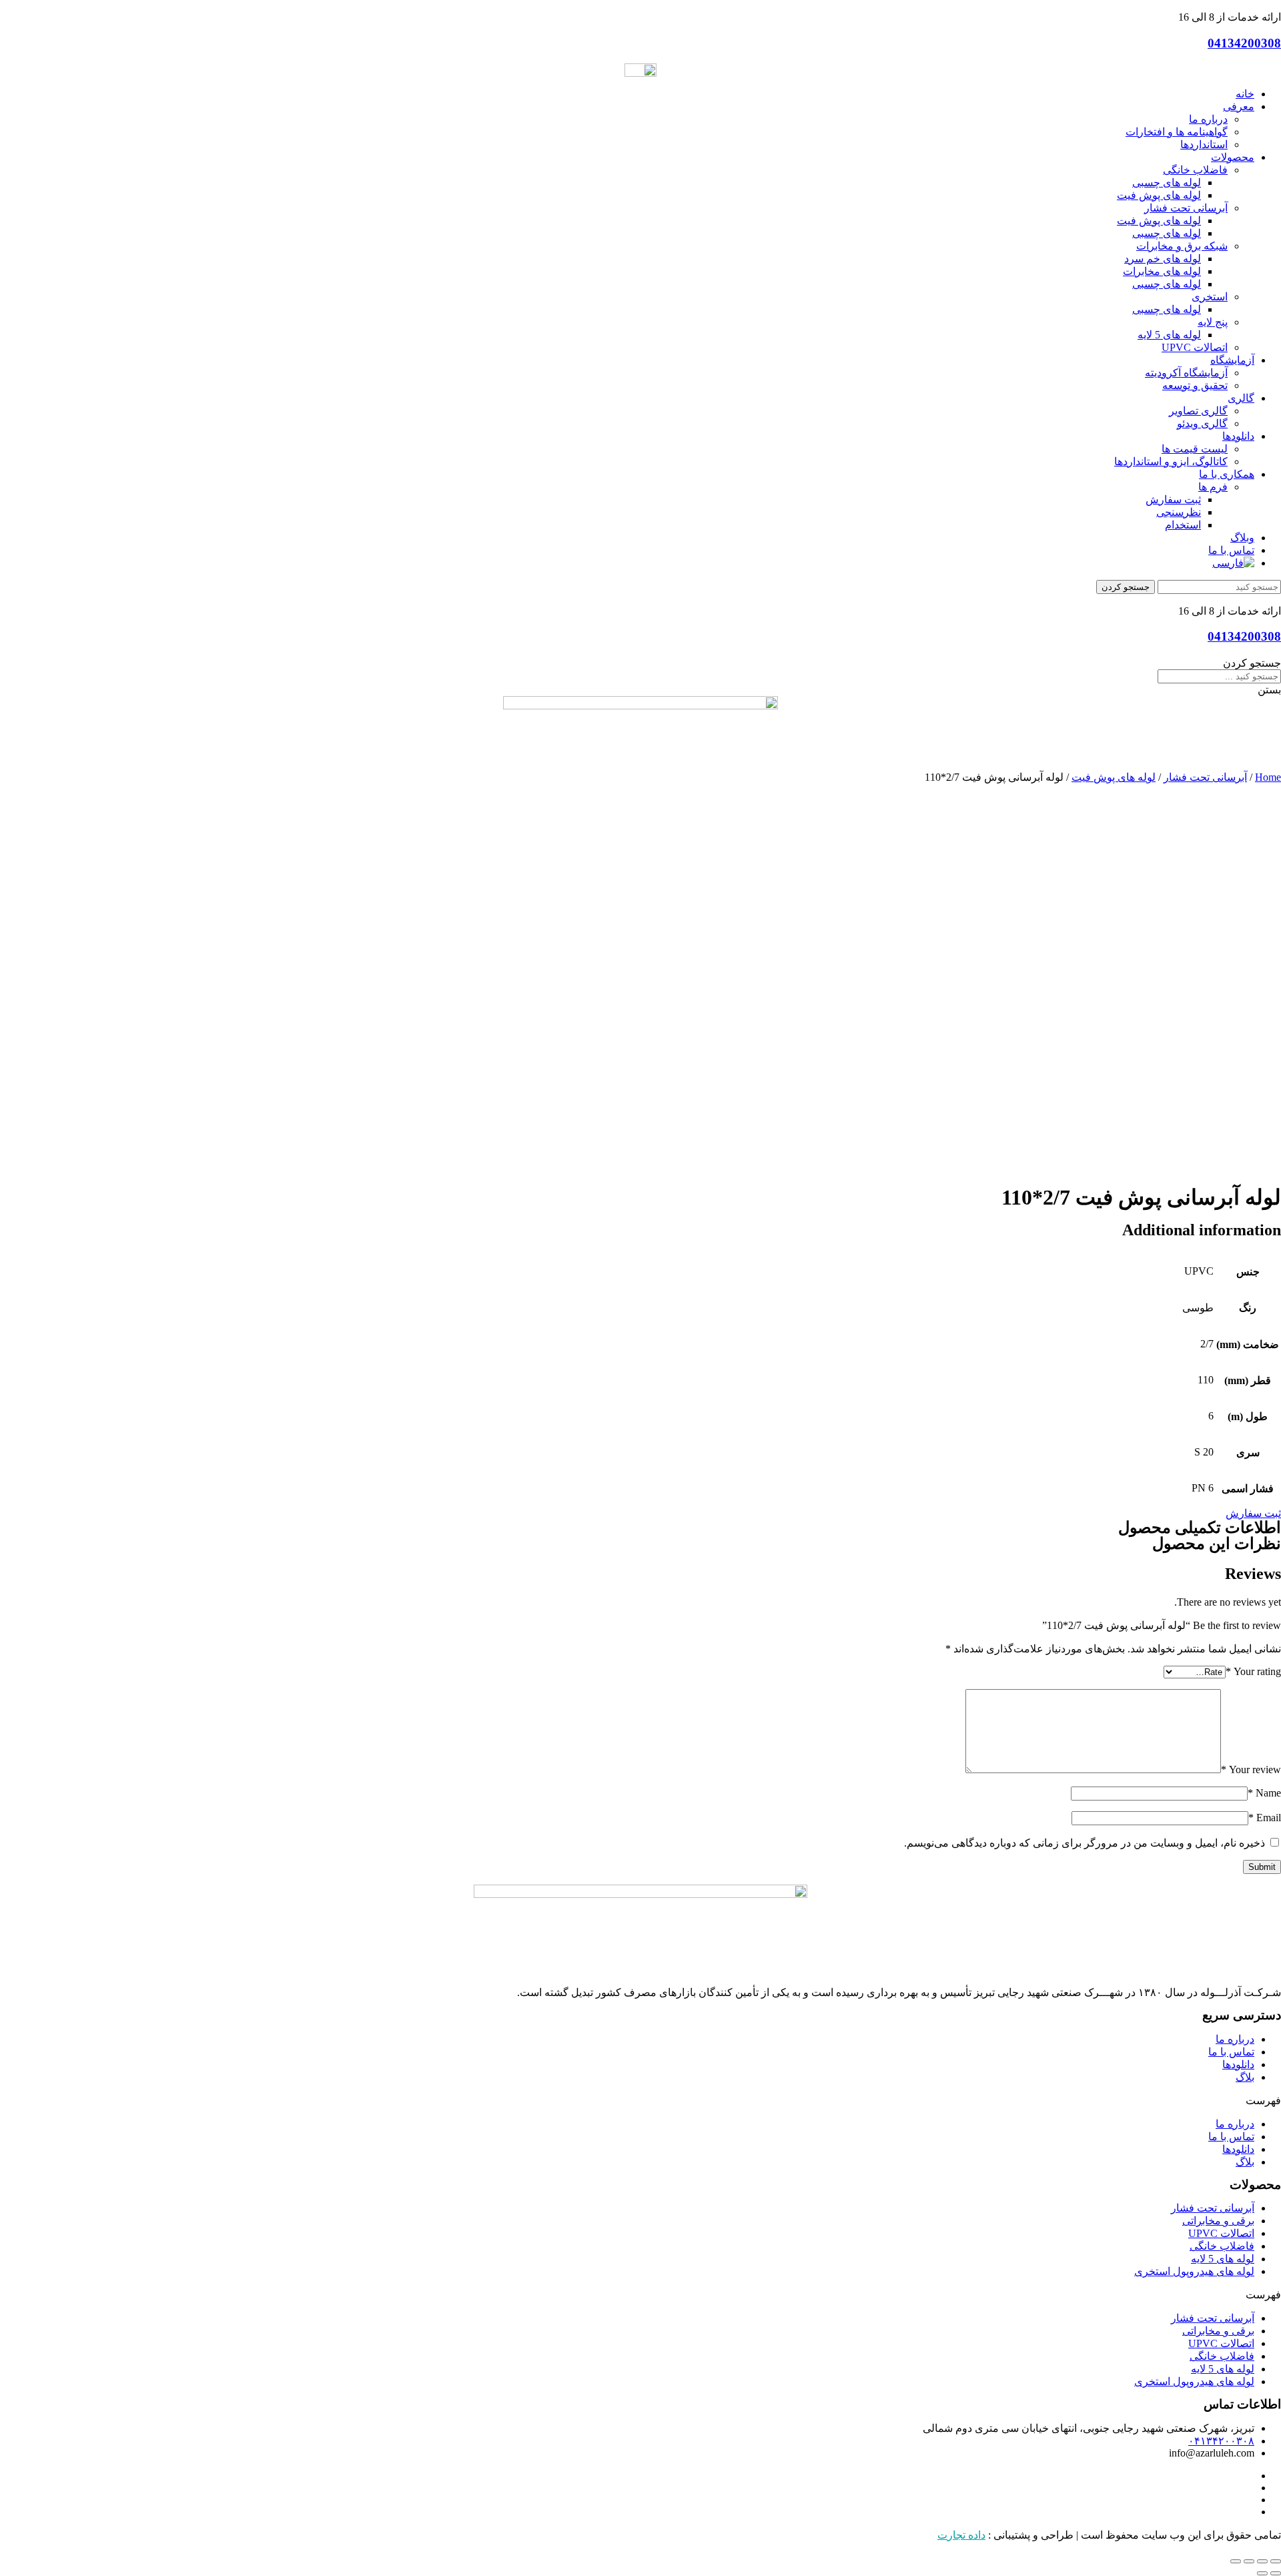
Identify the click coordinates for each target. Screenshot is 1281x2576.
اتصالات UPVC (1195, 347)
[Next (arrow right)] (1262, 2573)
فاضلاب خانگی (1195, 170)
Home (1268, 777)
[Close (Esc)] (1276, 2561)
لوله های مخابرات (1162, 271)
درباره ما (1235, 2039)
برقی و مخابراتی (1218, 2221)
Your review (1251, 1769)
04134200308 (1244, 43)
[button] (640, 2101)
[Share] (1262, 2561)
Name (1264, 1793)
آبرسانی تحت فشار (1186, 208)
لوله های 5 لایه (1169, 335)
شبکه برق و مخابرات (1182, 246)
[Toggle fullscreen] (1249, 2561)
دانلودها (1238, 2064)
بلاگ (1245, 2077)
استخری (1210, 297)
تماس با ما (1231, 2052)
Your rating (1253, 1671)
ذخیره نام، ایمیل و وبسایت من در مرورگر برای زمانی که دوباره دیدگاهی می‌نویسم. (1085, 1843)
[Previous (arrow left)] (1276, 2573)
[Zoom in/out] (1236, 2561)
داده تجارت (961, 2535)
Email (1265, 1818)
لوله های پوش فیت (1159, 195)
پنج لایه (1213, 322)
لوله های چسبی (1167, 183)
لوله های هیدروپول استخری (1194, 2271)
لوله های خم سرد (1163, 259)
